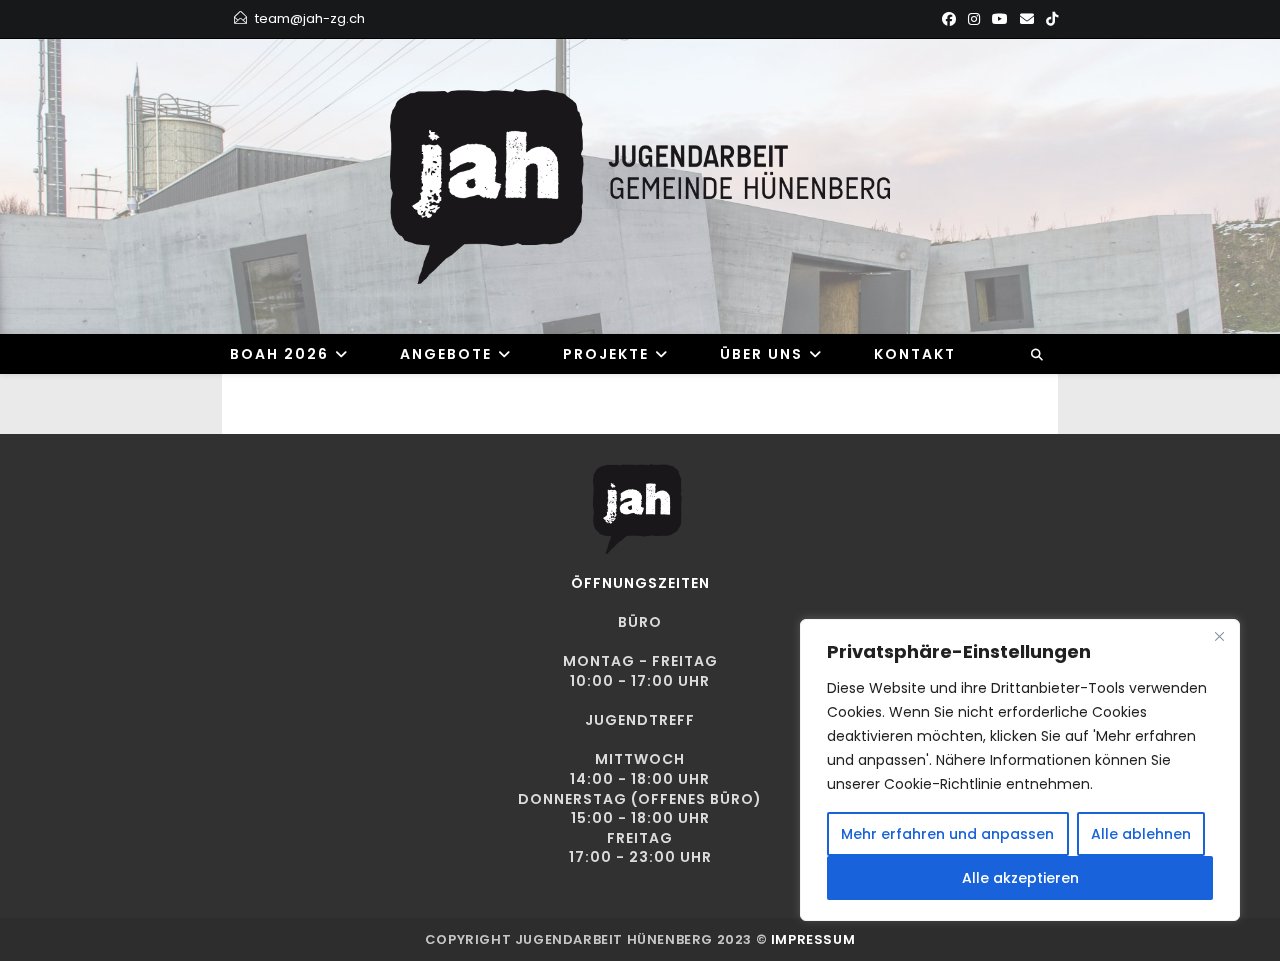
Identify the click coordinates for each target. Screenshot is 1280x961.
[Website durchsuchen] (1037, 355)
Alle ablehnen (1141, 834)
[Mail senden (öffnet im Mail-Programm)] (1027, 19)
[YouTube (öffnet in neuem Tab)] (1000, 19)
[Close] (1219, 636)
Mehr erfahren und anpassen (947, 834)
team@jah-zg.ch (310, 18)
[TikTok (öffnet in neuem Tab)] (1049, 19)
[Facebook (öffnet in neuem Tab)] (949, 19)
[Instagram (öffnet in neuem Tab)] (974, 19)
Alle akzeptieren (1020, 878)
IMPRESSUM (813, 939)
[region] (1020, 770)
